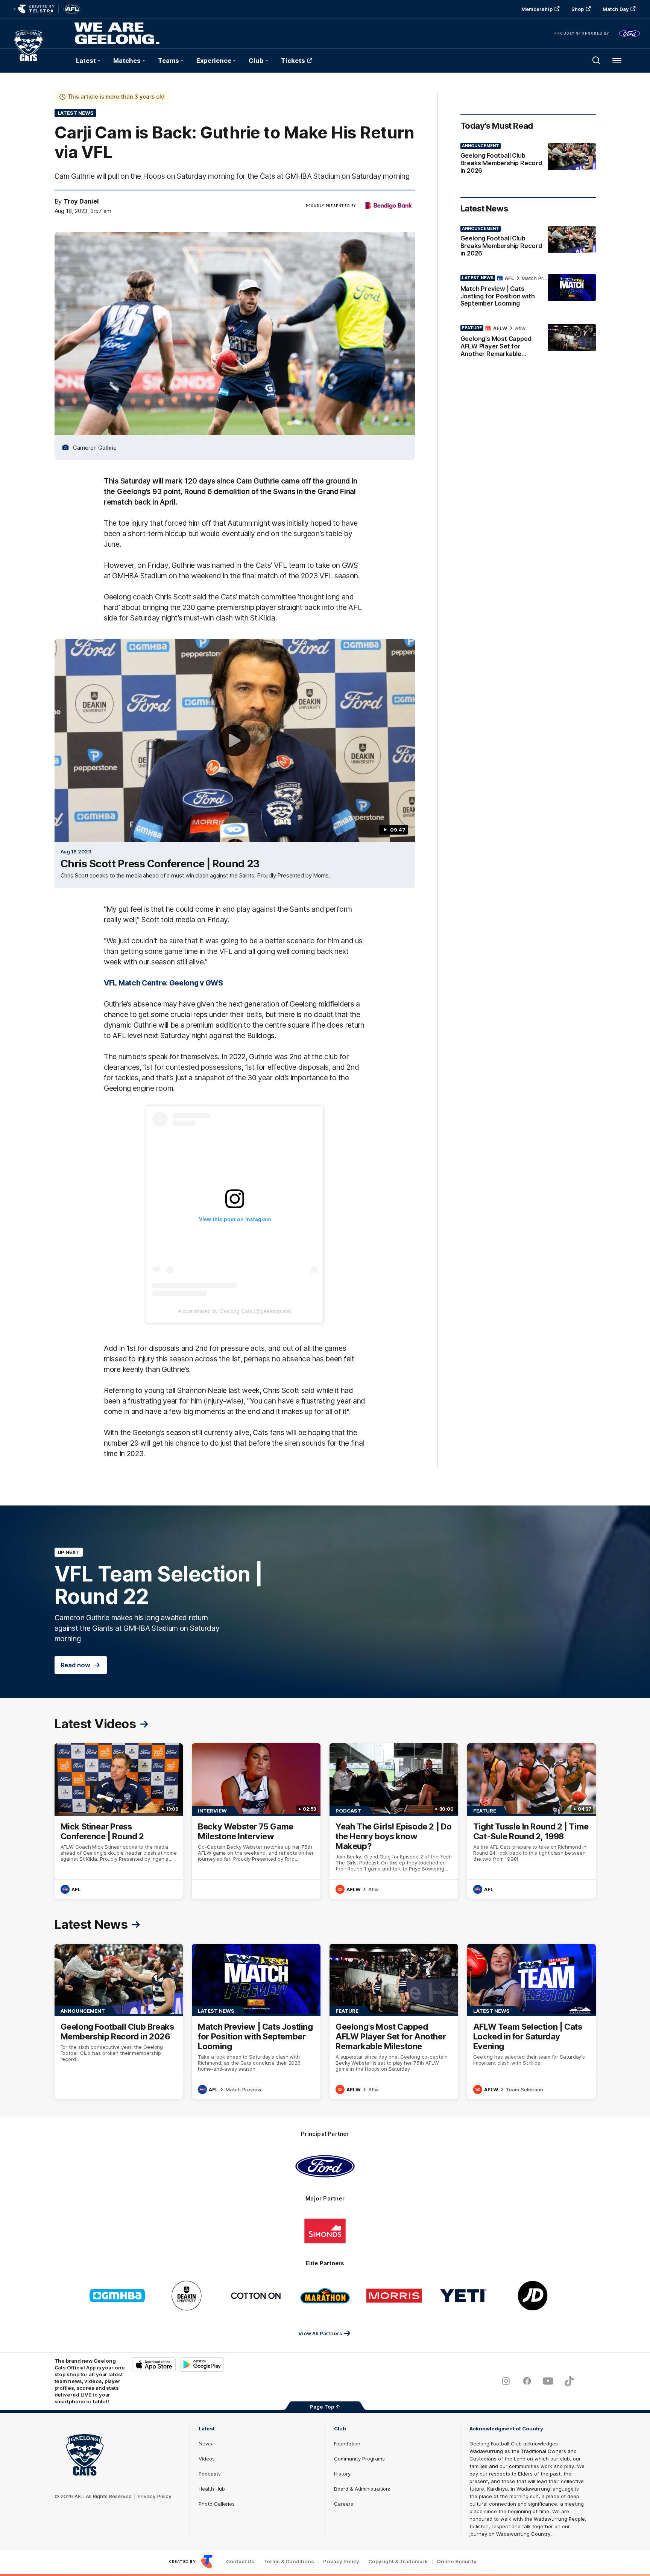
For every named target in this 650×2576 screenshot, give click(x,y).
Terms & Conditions (289, 2562)
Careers (344, 2504)
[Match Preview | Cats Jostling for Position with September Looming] (528, 292)
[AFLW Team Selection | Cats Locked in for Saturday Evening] (532, 2022)
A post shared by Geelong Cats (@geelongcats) (235, 1311)
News (205, 2444)
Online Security (457, 2562)
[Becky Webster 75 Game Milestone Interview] (256, 1821)
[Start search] (597, 61)
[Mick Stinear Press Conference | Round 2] (119, 1821)
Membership (537, 9)
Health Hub (212, 2489)
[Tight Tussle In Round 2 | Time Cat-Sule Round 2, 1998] (532, 1821)
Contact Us (240, 2562)
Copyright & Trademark (398, 2562)
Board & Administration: (362, 2489)
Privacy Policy (155, 2496)
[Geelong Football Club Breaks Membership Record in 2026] (528, 160)
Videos (207, 2459)
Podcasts (210, 2474)
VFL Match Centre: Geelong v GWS (163, 983)
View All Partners (320, 2333)
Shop (578, 9)
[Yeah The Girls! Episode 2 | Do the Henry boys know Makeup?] (394, 1821)
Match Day (616, 9)
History (342, 2474)
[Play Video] (235, 741)
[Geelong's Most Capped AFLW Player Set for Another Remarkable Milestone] (528, 342)
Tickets (293, 61)
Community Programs (359, 2459)
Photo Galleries (217, 2504)
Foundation (347, 2444)
